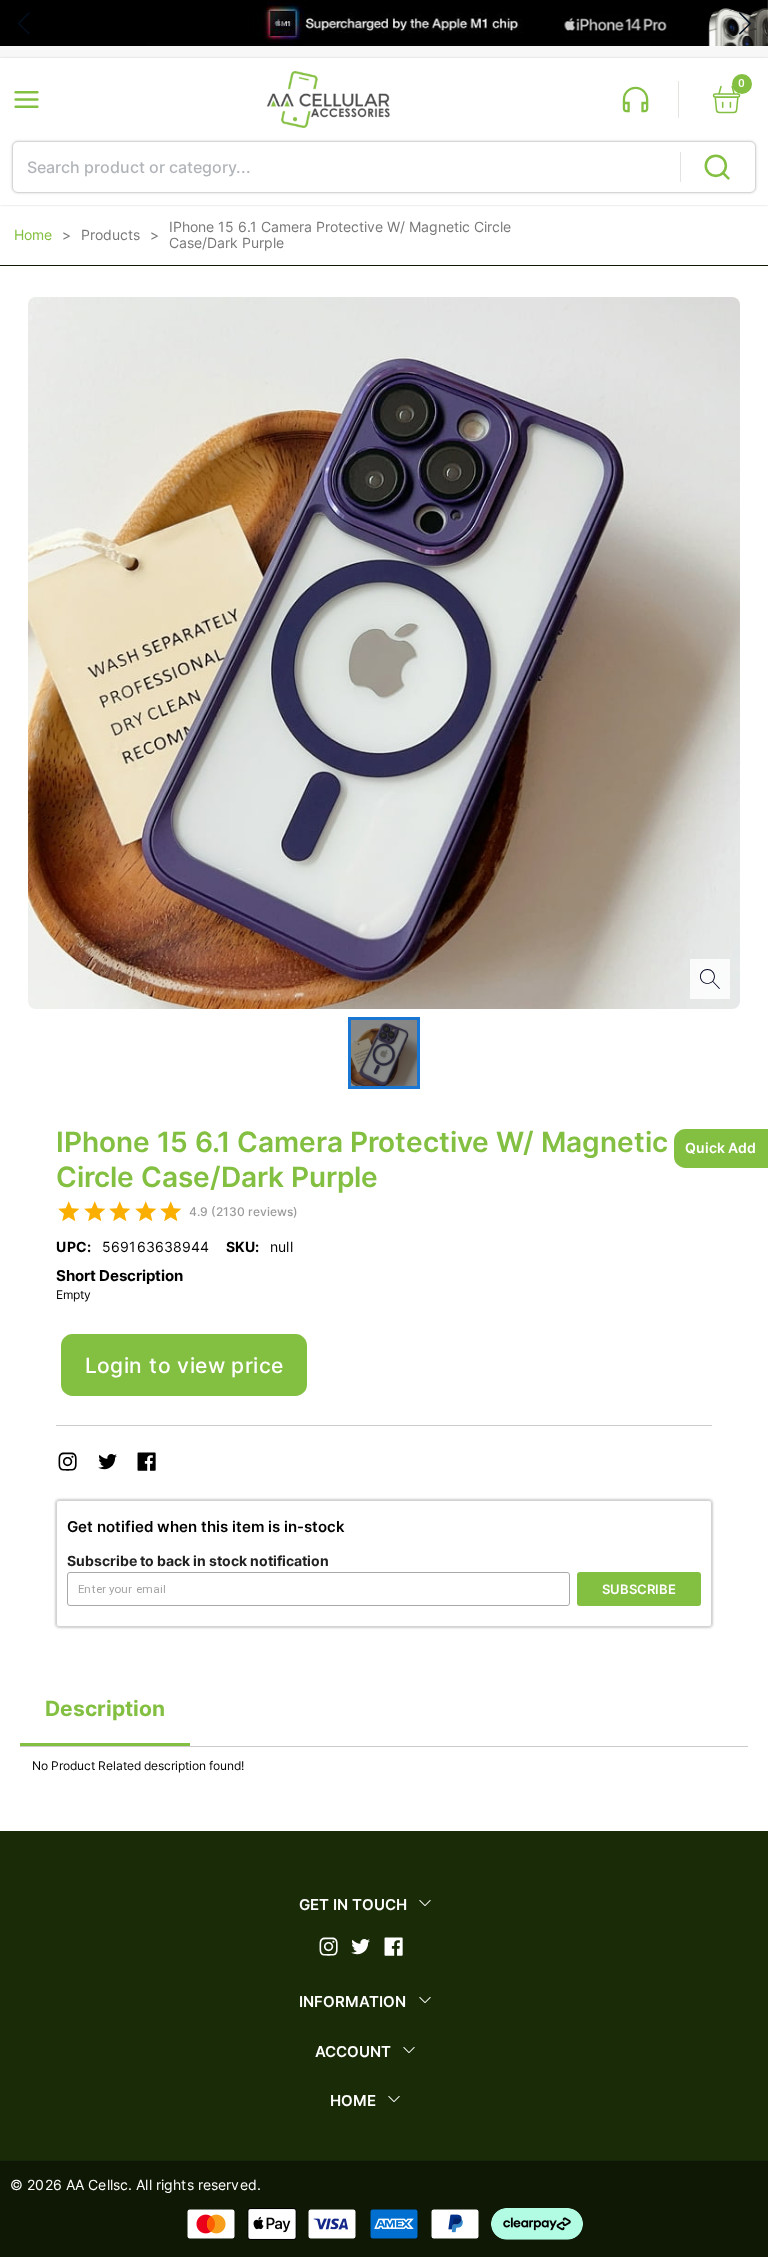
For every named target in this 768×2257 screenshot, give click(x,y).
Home (33, 235)
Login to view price (184, 1365)
